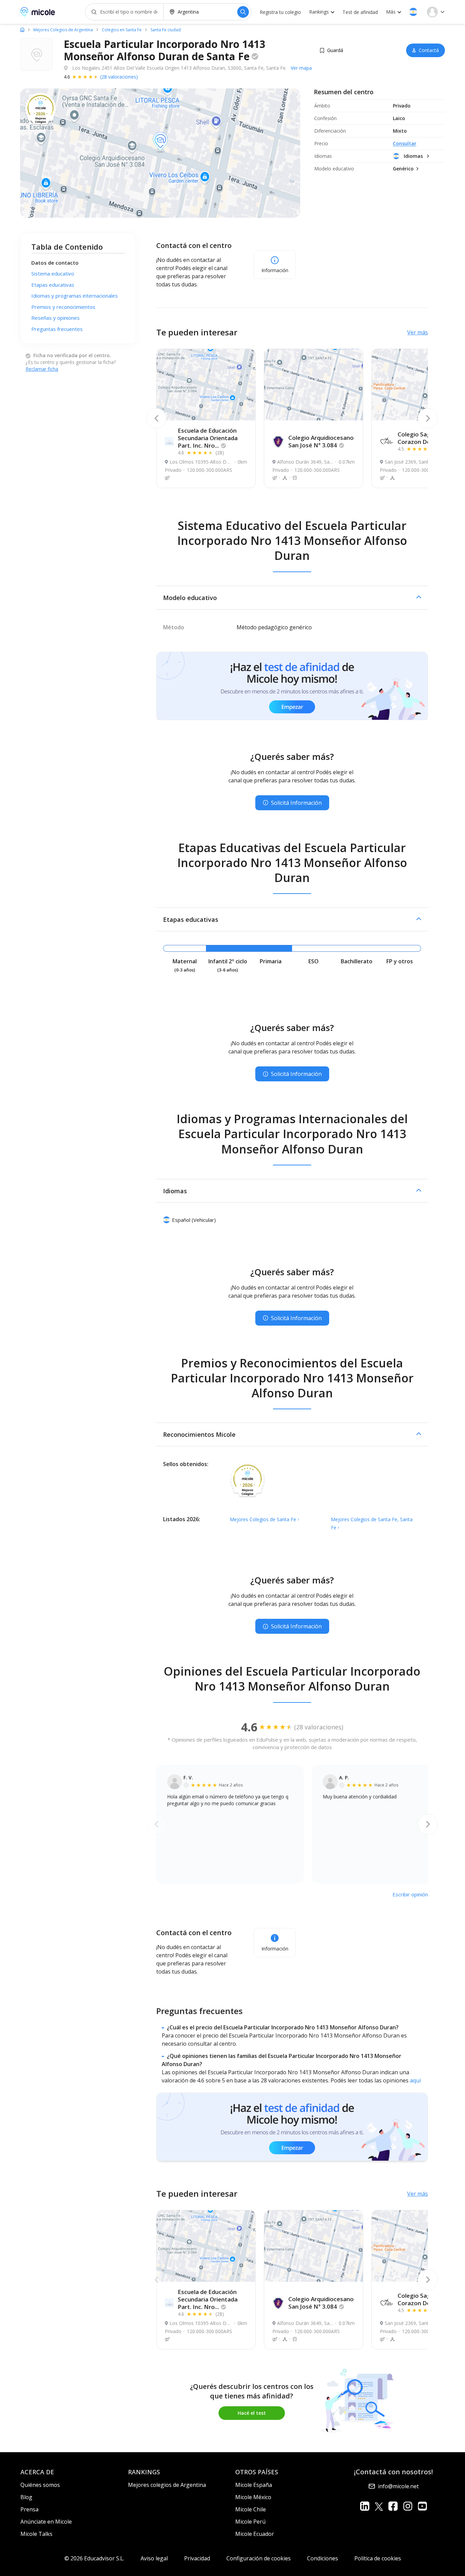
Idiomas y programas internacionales (75, 296)
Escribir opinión (410, 1894)
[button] (413, 12)
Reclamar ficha (42, 369)
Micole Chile (251, 2509)
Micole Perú (250, 2522)
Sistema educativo (53, 274)
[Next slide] (428, 418)
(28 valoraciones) (119, 77)
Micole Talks (36, 2534)
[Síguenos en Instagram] (408, 2506)
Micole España (254, 2485)
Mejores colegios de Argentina (167, 2485)
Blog (26, 2497)
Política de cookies (378, 2558)
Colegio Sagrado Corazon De (422, 438)
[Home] (22, 30)
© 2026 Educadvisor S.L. (94, 2558)
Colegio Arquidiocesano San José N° (321, 441)
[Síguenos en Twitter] (379, 2506)
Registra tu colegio (280, 12)
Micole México (253, 2497)
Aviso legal (154, 2558)
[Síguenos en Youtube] (422, 2506)
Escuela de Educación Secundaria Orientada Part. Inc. (208, 438)
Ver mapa (301, 68)
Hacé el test (252, 2413)
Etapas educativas (53, 285)
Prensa (29, 2509)
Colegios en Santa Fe (122, 30)
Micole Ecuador (255, 2534)
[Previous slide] (156, 418)
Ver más (418, 332)
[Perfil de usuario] (436, 12)
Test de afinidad (360, 12)
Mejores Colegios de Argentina (63, 30)
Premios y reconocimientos (63, 307)
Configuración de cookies (259, 2558)
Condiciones (323, 2558)
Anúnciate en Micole (46, 2522)
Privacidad (197, 2558)
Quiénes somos (40, 2485)
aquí (415, 2080)
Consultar (405, 143)
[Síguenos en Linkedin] (365, 2506)
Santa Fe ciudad (166, 30)
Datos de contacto (55, 263)
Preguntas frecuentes (57, 329)
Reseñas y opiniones (55, 318)
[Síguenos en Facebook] (393, 2506)
